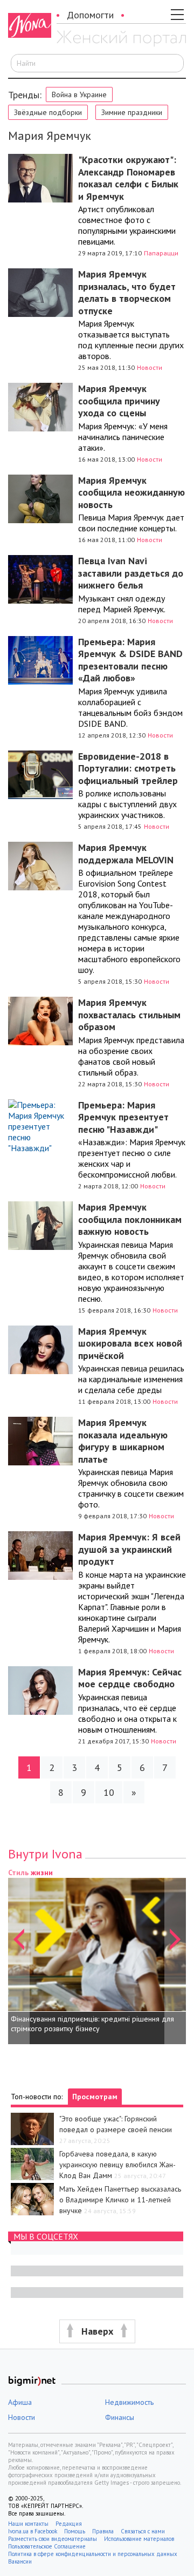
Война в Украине (79, 94)
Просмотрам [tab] (95, 2097)
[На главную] (121, 39)
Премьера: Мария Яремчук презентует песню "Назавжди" (123, 1117)
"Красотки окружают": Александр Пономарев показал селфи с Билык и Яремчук (128, 178)
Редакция (69, 2524)
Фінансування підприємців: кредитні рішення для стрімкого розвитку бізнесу (92, 2024)
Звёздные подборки (48, 112)
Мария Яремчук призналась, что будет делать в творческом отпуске (127, 292)
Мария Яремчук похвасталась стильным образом (129, 1015)
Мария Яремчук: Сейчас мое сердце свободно (130, 1678)
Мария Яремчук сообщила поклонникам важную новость (130, 1219)
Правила (103, 2531)
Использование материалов (139, 2539)
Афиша (20, 2402)
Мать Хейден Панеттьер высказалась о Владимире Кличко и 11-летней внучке (120, 2200)
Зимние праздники (132, 112)
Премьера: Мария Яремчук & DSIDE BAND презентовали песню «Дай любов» (130, 660)
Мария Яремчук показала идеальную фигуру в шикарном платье (123, 1441)
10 (109, 1792)
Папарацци (161, 253)
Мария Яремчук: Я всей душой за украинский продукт (129, 1549)
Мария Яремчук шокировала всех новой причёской (130, 1343)
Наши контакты (28, 2524)
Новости (150, 367)
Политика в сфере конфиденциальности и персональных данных (93, 2554)
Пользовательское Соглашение (47, 2546)
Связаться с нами (143, 2531)
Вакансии (20, 2561)
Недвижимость (129, 2402)
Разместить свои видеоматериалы (53, 2539)
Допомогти (90, 15)
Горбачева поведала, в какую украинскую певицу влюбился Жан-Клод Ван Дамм (117, 2165)
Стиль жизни (30, 1872)
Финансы (120, 2417)
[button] (19, 1955)
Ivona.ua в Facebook (33, 2531)
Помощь (75, 2531)
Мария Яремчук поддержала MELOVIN (126, 854)
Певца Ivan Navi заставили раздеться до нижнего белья (131, 573)
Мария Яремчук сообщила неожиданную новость (131, 492)
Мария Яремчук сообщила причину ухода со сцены (119, 401)
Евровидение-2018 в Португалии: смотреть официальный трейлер (128, 768)
